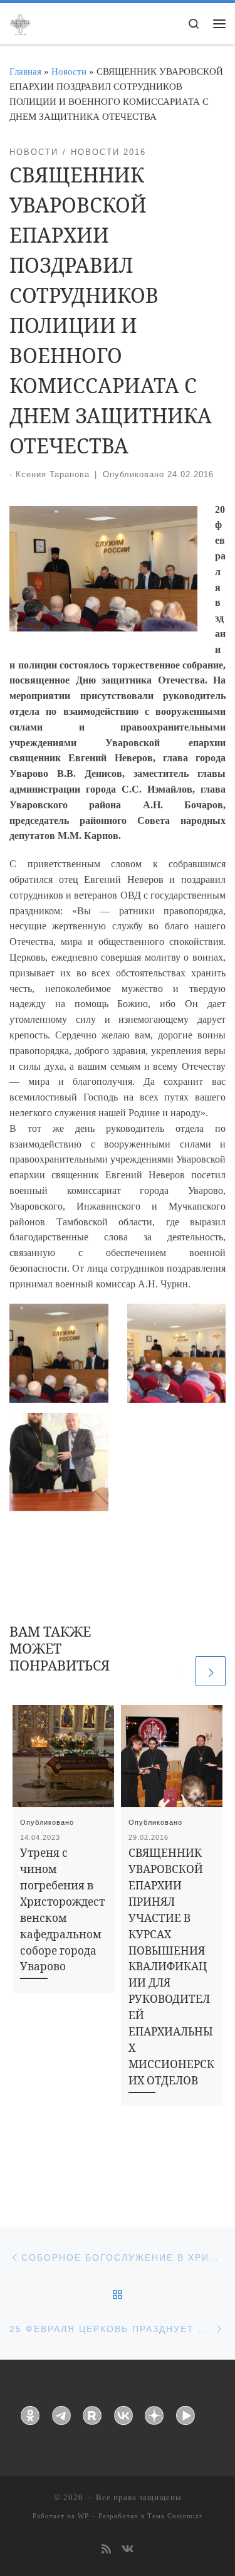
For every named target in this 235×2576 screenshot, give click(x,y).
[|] (20, 23)
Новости (69, 71)
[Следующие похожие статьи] (211, 1671)
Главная (25, 71)
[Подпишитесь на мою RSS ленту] (106, 2550)
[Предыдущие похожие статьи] (178, 1671)
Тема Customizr (175, 2516)
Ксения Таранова (53, 474)
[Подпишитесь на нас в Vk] (128, 2550)
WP (83, 2516)
